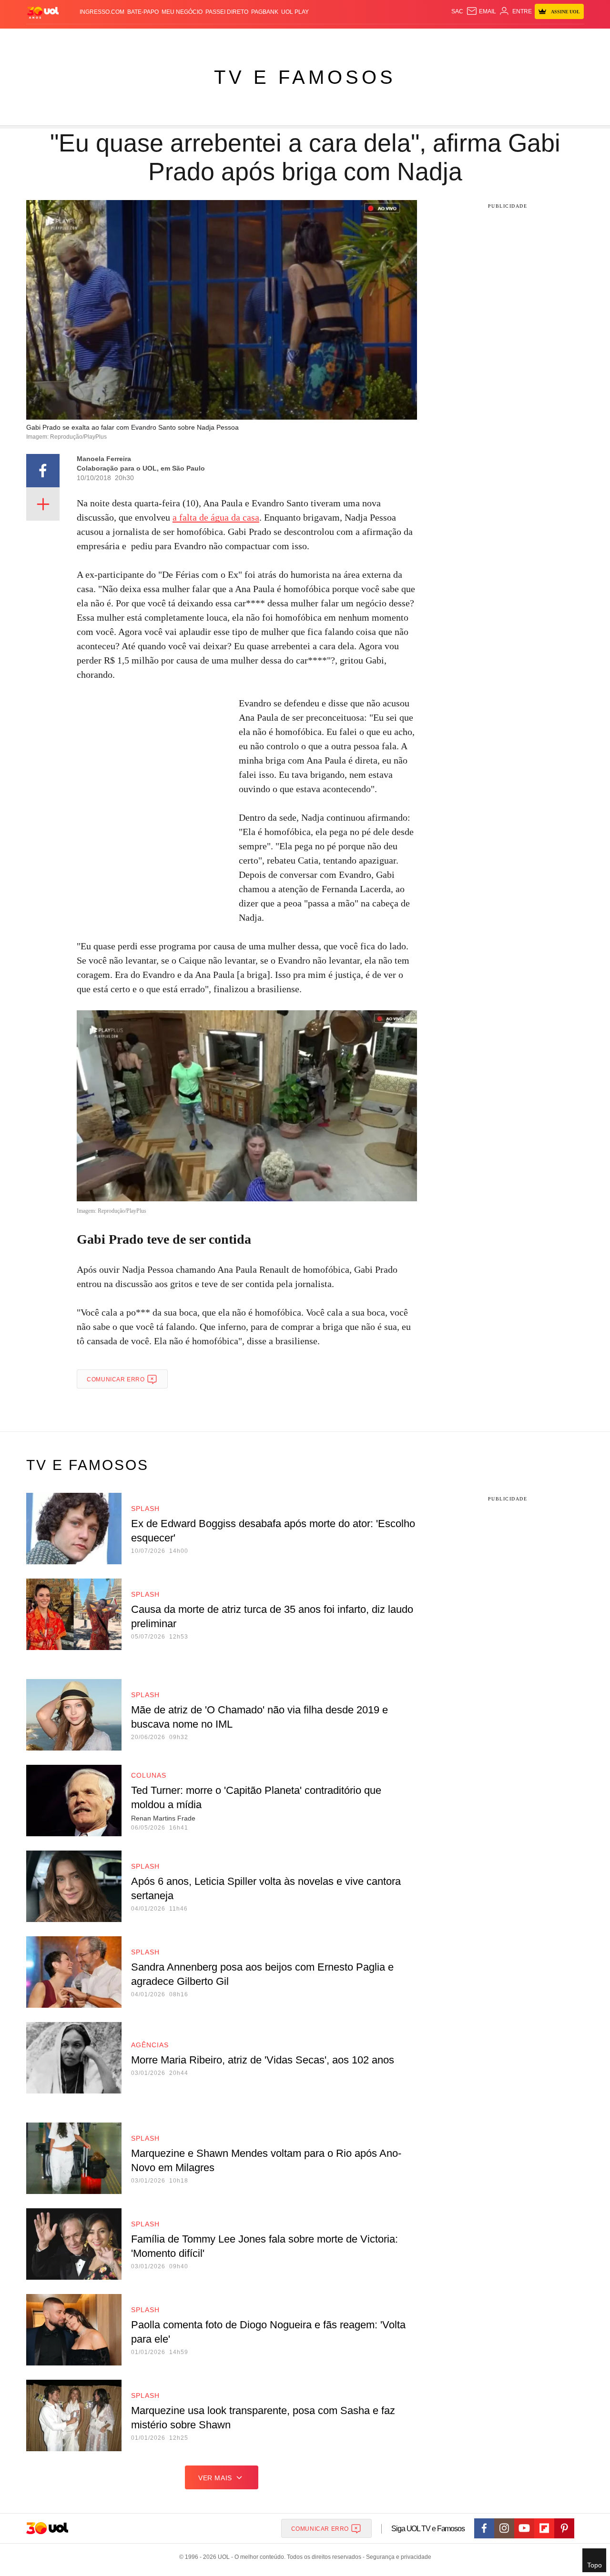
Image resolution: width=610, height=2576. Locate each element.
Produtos (45, 38)
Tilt (400, 38)
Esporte (285, 38)
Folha (258, 38)
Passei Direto (227, 12)
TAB (493, 38)
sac (457, 11)
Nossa (475, 38)
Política (167, 38)
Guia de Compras (571, 38)
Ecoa (416, 38)
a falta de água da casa (216, 517)
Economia (229, 38)
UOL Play (295, 12)
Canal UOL (444, 38)
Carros (197, 38)
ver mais (215, 2478)
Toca (530, 38)
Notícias (136, 38)
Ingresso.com (102, 12)
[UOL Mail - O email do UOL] (481, 11)
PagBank (265, 12)
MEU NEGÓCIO (182, 12)
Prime (511, 38)
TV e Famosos (305, 77)
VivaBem (377, 38)
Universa (345, 38)
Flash (74, 38)
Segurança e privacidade (397, 2557)
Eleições (102, 38)
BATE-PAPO (143, 12)
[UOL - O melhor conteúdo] (43, 12)
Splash (315, 38)
